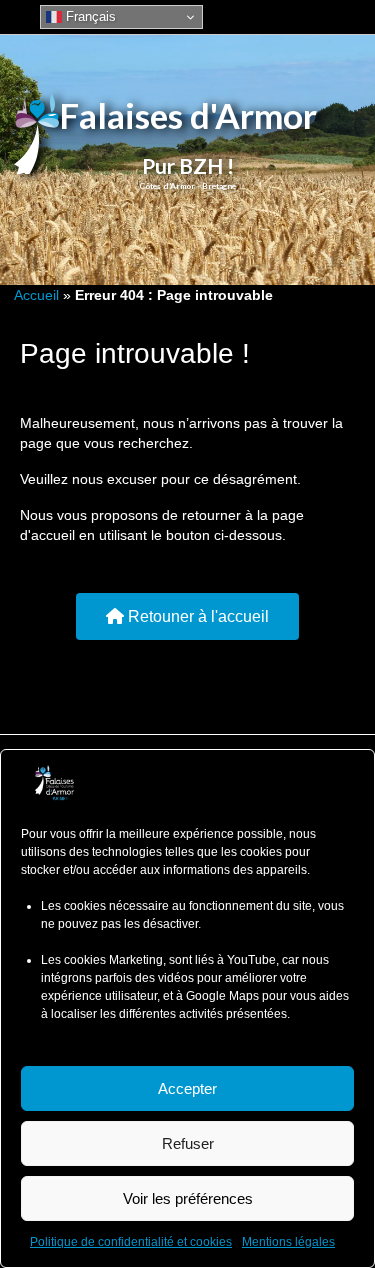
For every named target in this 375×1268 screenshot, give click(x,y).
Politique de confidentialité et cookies (131, 1242)
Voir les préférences (188, 1198)
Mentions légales (288, 1242)
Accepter (187, 1088)
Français (89, 16)
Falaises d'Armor (188, 115)
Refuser (188, 1143)
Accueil (36, 295)
